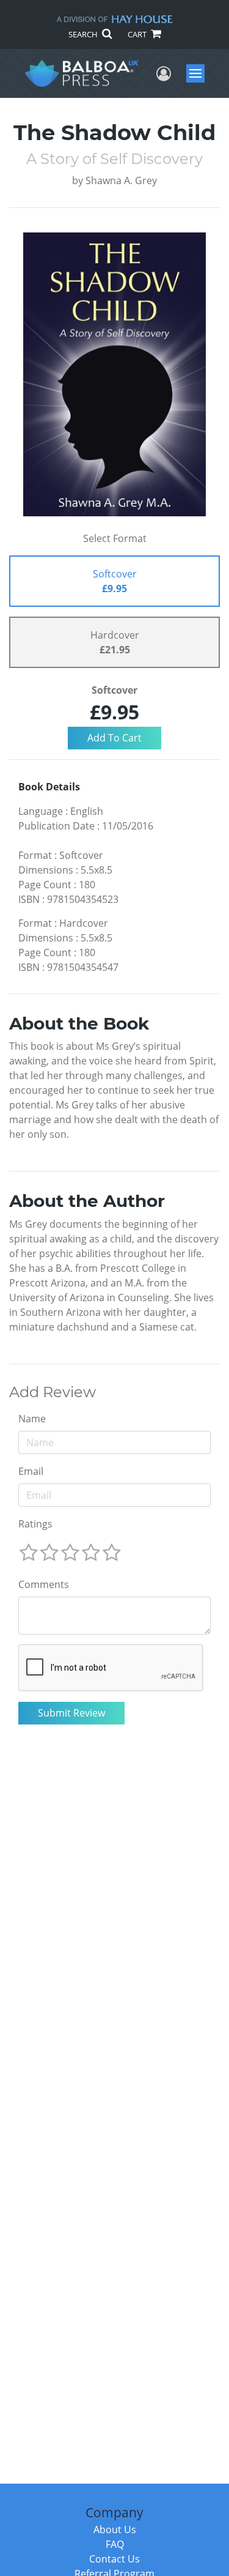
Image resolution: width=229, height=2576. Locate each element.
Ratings (35, 1524)
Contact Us (114, 2559)
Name (32, 1419)
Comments (44, 1584)
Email (31, 1471)
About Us (115, 2530)
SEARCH (84, 34)
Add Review (53, 1392)
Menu (199, 73)
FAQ (115, 2544)
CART (138, 34)
